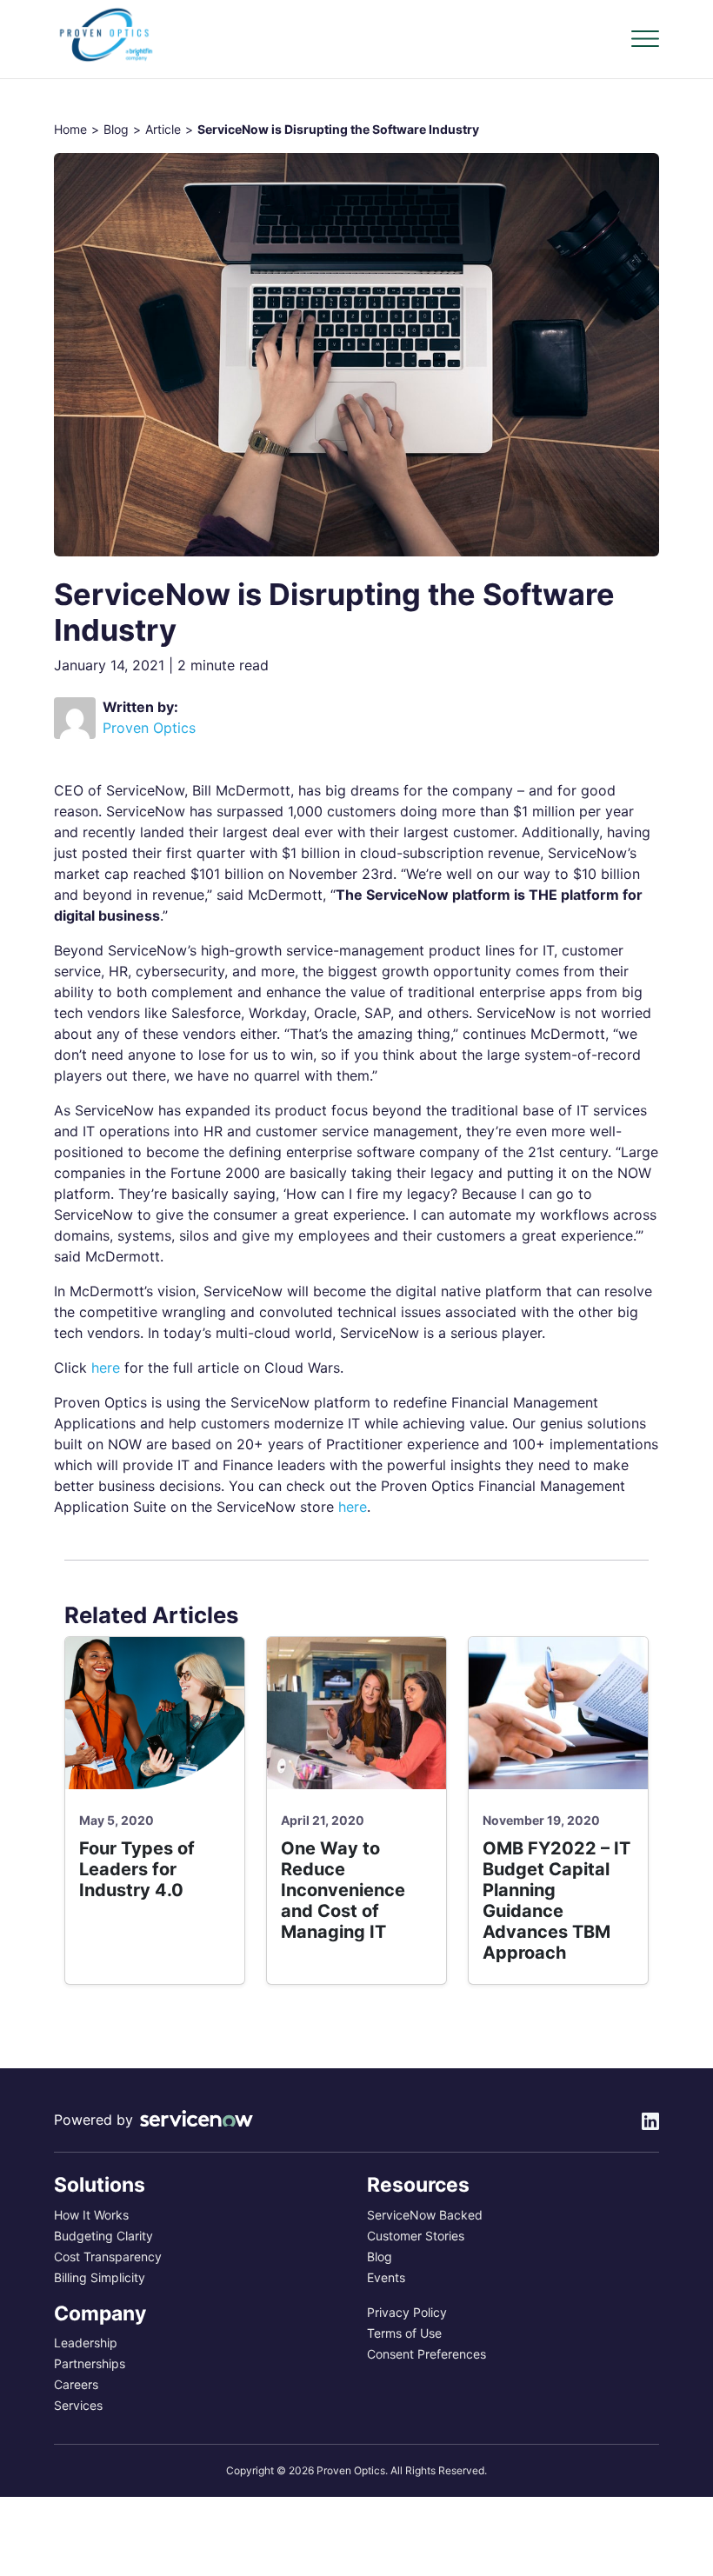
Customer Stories (416, 2236)
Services (78, 2406)
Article (163, 130)
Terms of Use (404, 2333)
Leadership (86, 2343)
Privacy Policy (407, 2313)
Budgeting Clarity (103, 2236)
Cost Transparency (108, 2257)
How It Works (91, 2215)
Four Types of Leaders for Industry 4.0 (137, 1869)
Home (70, 130)
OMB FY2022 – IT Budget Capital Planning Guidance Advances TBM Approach (556, 1900)
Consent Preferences (426, 2354)
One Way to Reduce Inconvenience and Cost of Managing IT (343, 1890)
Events (386, 2278)
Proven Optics (149, 728)
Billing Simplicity (100, 2278)
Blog (116, 130)
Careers (76, 2385)
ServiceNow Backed (425, 2215)
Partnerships (90, 2364)
